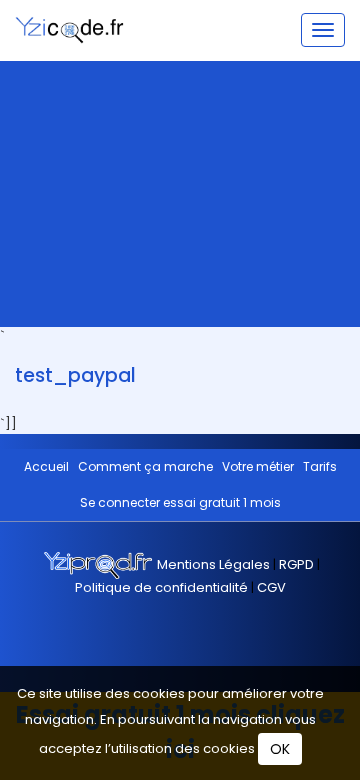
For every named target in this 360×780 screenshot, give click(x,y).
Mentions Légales (215, 564)
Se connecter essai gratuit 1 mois (180, 502)
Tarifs (320, 466)
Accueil (46, 466)
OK (280, 749)
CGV (271, 587)
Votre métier (258, 466)
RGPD (296, 564)
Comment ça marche (145, 466)
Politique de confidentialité (163, 587)
